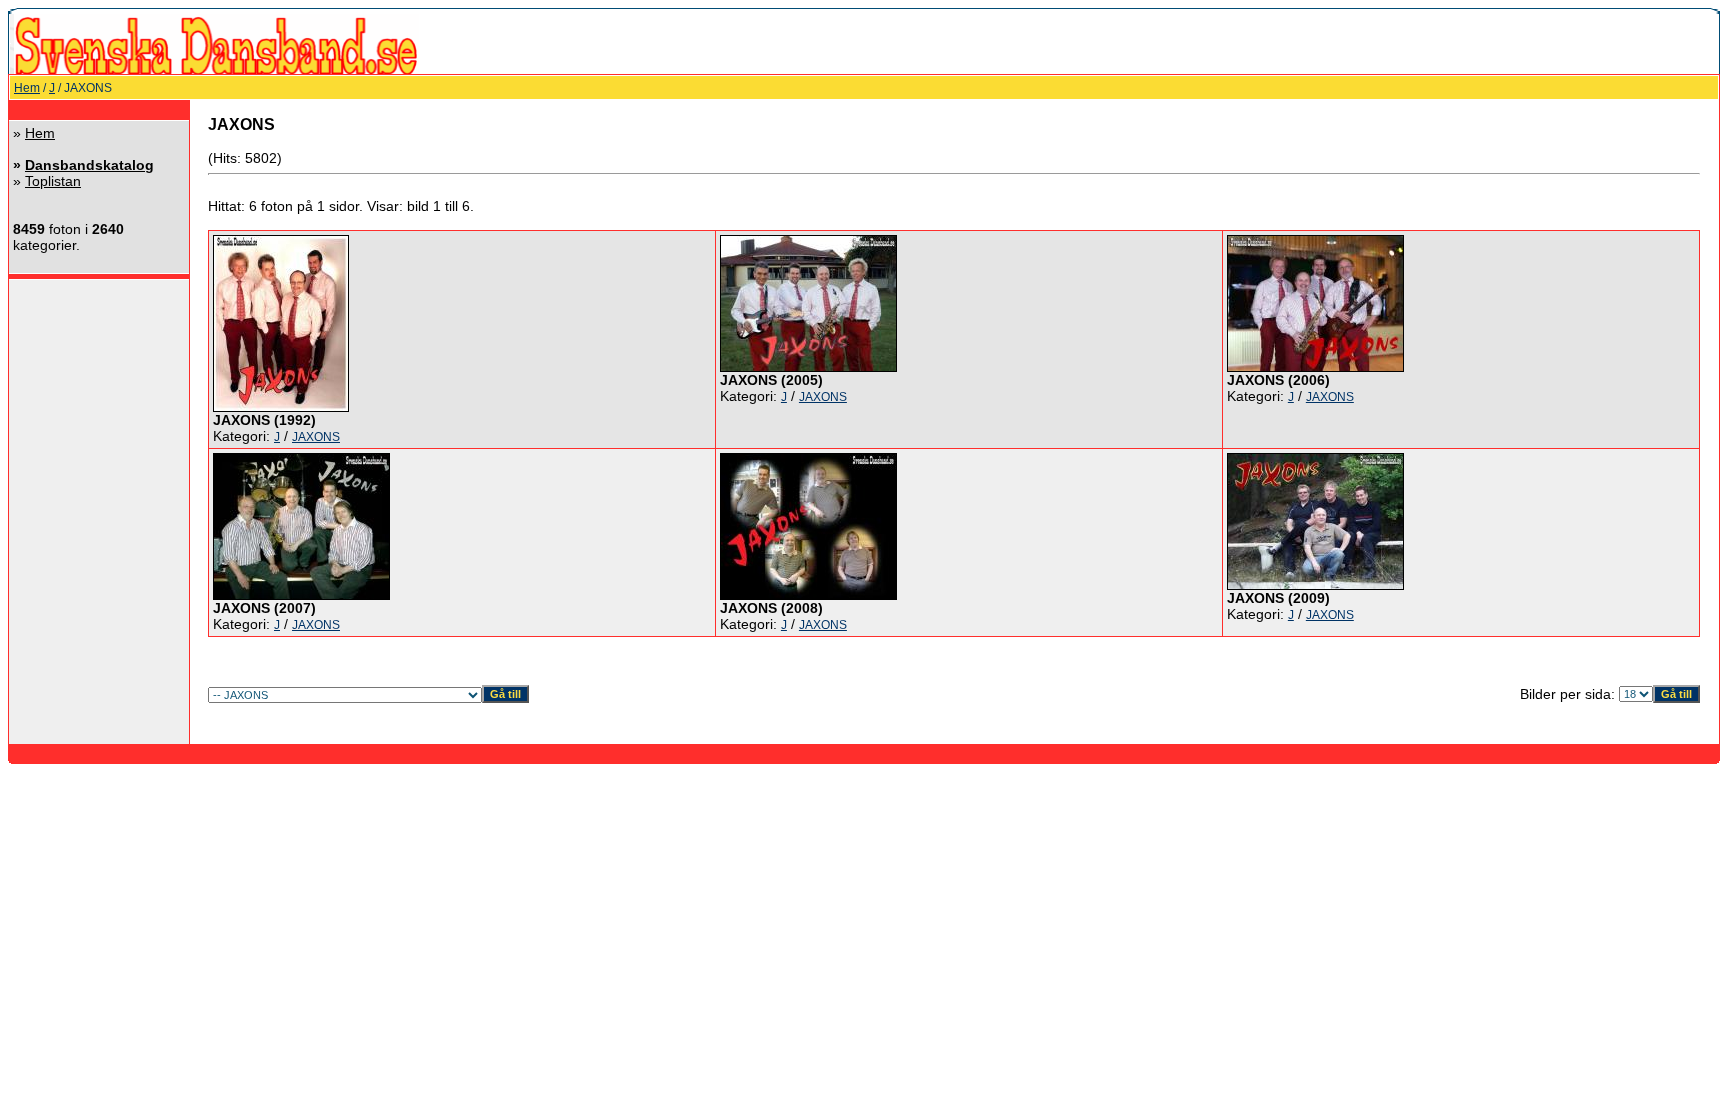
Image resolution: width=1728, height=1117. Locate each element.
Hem (27, 88)
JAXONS (316, 437)
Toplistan (53, 181)
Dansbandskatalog (89, 165)
